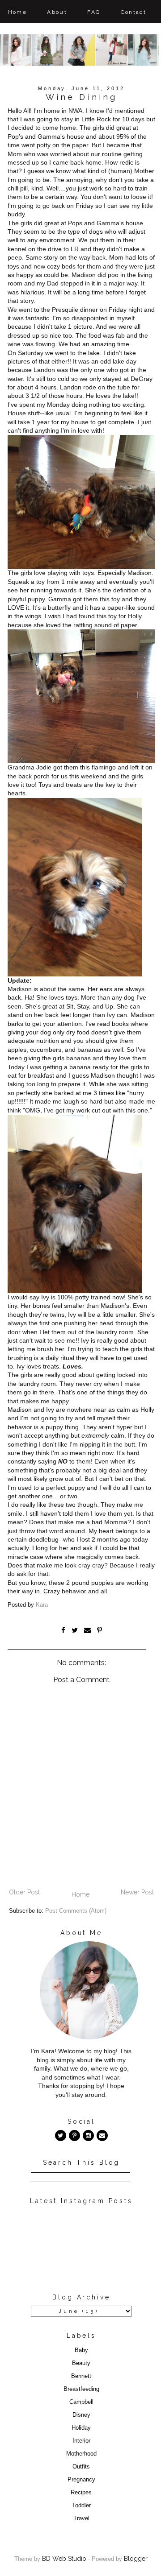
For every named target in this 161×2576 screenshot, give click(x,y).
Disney (81, 2415)
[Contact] (102, 2136)
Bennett (81, 2376)
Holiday (81, 2428)
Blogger (136, 2559)
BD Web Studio (64, 2559)
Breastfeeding (81, 2389)
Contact (134, 12)
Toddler (81, 2506)
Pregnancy (81, 2480)
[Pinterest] (74, 2136)
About (57, 12)
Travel (81, 2518)
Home (18, 12)
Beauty (81, 2363)
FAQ (94, 12)
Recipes (81, 2493)
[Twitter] (61, 2136)
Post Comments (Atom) (76, 1911)
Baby (81, 2350)
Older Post (24, 1892)
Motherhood (81, 2454)
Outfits (81, 2467)
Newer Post (137, 1892)
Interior (81, 2441)
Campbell (81, 2402)
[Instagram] (88, 2136)
